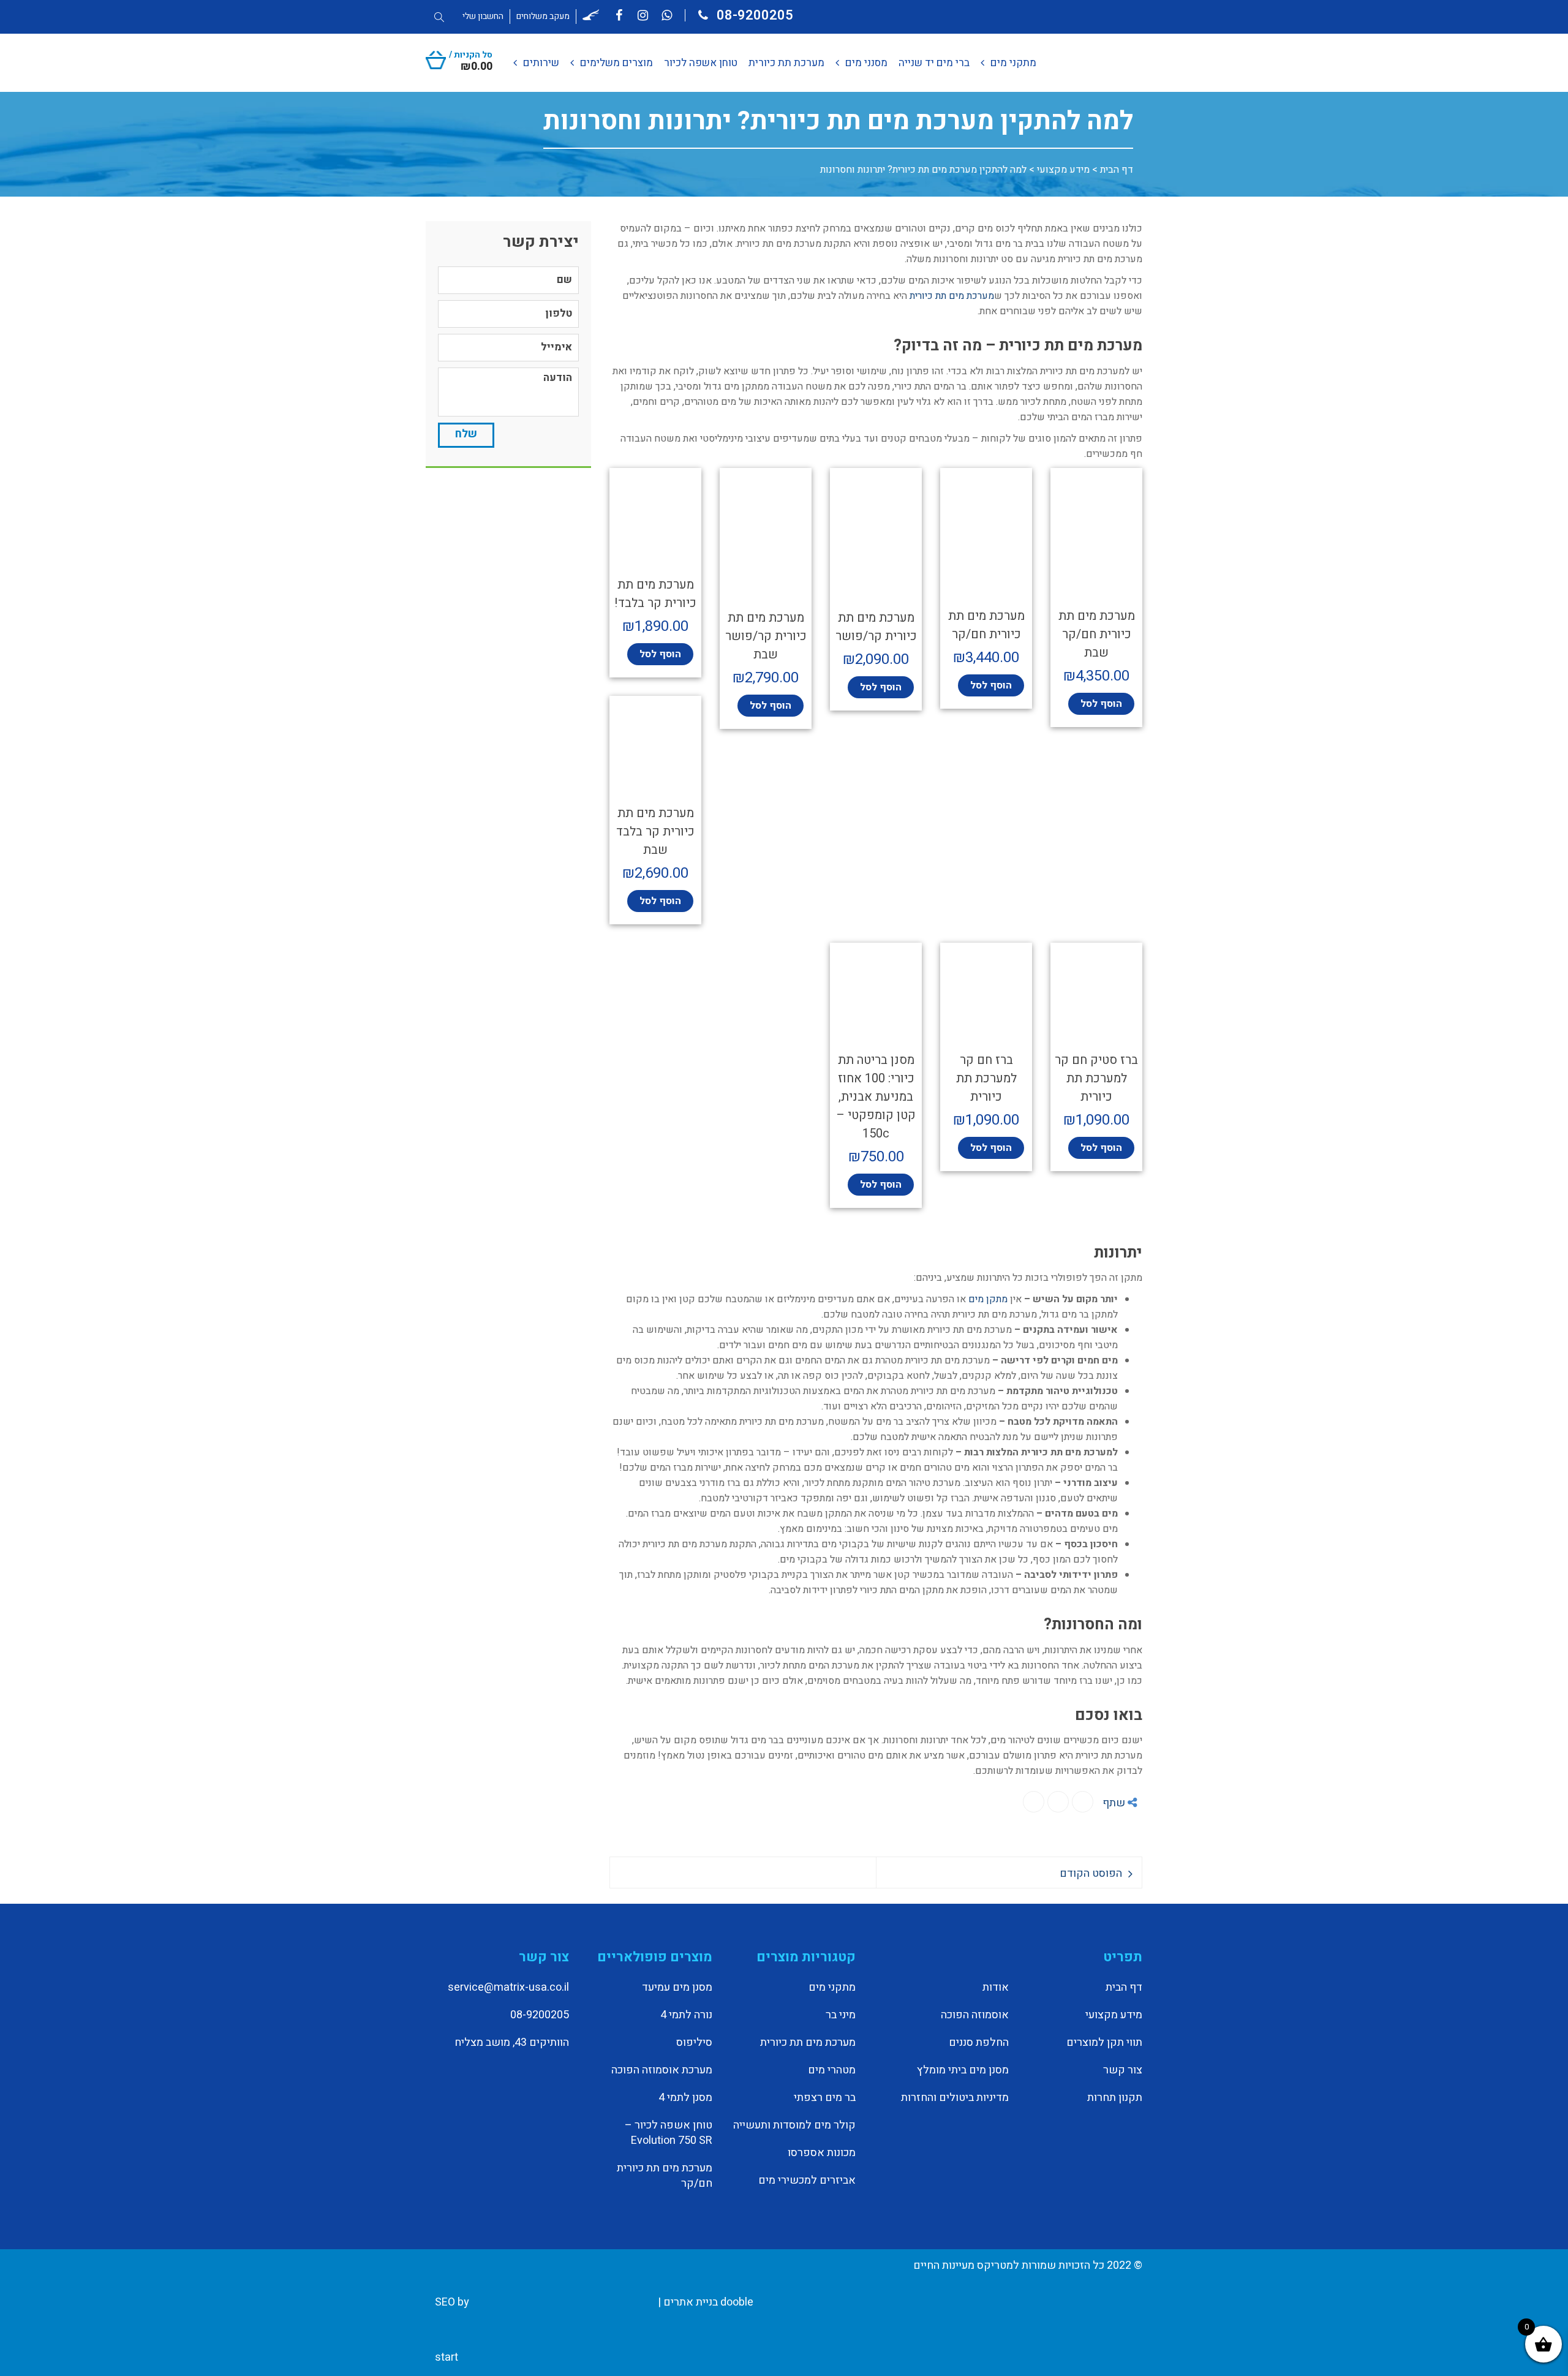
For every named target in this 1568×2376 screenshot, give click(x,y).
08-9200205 (753, 15)
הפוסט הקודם (1091, 1873)
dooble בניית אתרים (708, 2302)
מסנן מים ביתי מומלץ (963, 2070)
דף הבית (1117, 170)
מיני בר (841, 2015)
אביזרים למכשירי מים (807, 2181)
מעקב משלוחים (543, 16)
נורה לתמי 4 (686, 2015)
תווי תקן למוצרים (1104, 2043)
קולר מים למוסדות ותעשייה (794, 2125)
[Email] (1034, 1802)
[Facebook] (1083, 1802)
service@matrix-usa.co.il (508, 1987)
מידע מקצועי (1063, 170)
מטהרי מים (832, 2070)
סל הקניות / (471, 60)
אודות (996, 1988)
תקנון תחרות (1115, 2098)
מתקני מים (832, 1988)
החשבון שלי (483, 16)
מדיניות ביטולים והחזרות (955, 2098)
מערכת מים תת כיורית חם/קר (665, 2176)
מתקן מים (988, 1299)
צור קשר (1123, 2070)
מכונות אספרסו (822, 2153)
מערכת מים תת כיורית (952, 296)
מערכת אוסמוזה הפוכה (662, 2070)
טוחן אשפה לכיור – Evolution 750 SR (669, 2133)
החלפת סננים (979, 2043)
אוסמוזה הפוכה (975, 2015)
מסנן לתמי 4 (685, 2098)
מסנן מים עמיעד (677, 1988)
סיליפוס (694, 2043)
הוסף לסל (1101, 704)
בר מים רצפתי (825, 2098)
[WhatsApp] (1058, 1802)
